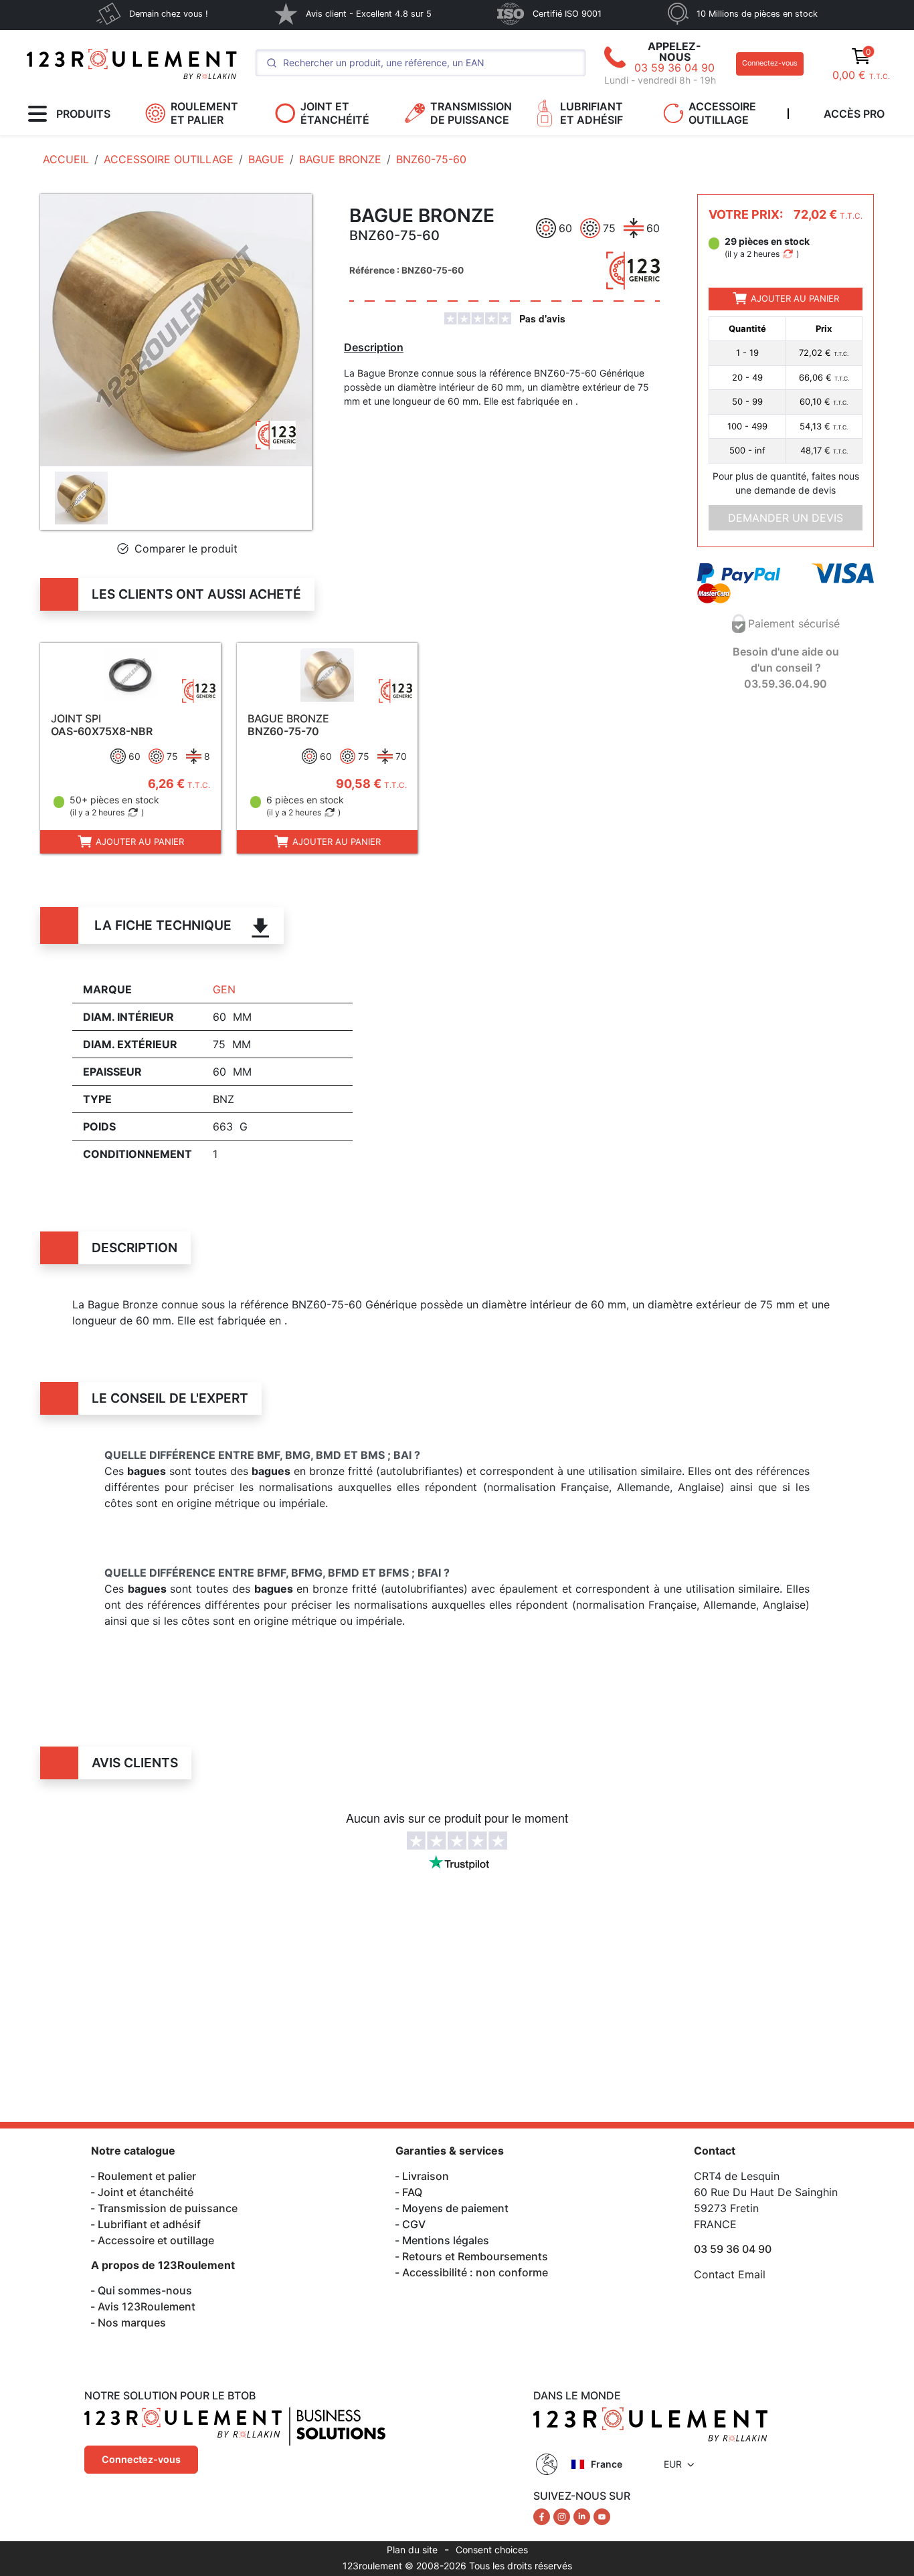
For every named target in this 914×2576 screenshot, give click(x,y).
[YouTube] (602, 2516)
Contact (715, 2151)
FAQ (412, 2192)
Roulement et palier (147, 2176)
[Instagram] (563, 2516)
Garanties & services (450, 2151)
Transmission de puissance (168, 2208)
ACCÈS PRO (854, 114)
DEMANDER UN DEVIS (786, 517)
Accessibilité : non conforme (475, 2272)
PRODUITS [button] (83, 114)
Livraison (426, 2176)
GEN (224, 989)
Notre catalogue (133, 2151)
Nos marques (132, 2322)
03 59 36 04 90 (674, 68)
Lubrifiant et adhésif (149, 2224)
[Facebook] (543, 2516)
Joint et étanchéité (146, 2192)
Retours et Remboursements (475, 2256)
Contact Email (730, 2274)
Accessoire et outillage (156, 2240)
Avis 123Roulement (147, 2306)
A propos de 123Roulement (163, 2265)
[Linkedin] (583, 2516)
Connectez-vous (770, 63)
